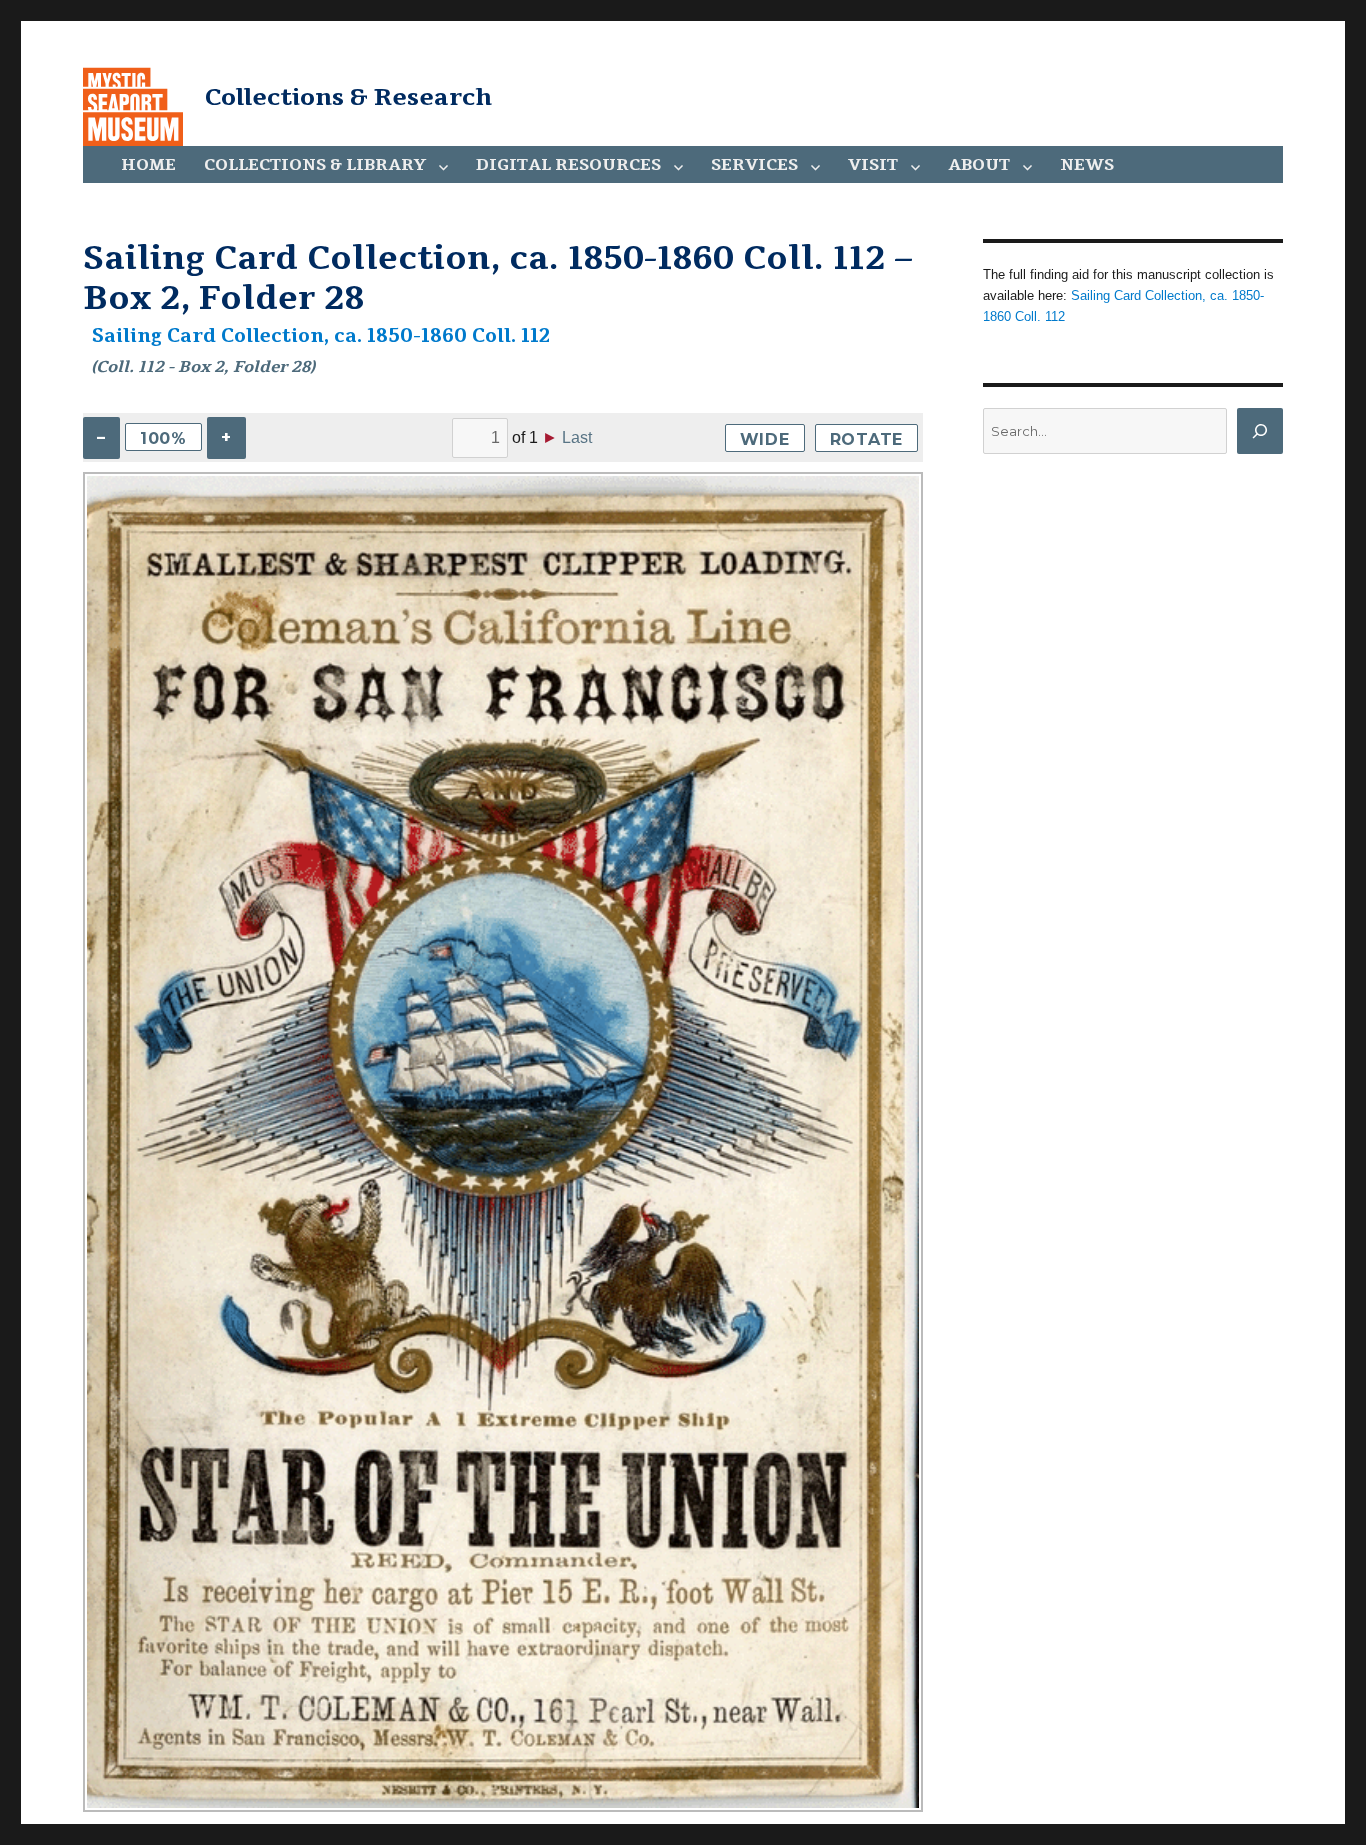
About (979, 165)
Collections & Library (315, 165)
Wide (765, 439)
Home (148, 165)
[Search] (1260, 431)
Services (754, 165)
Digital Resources (568, 165)
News (1087, 165)
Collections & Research (348, 97)
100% (163, 438)
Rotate (867, 439)
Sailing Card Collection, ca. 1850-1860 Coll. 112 (321, 336)
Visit (873, 165)
